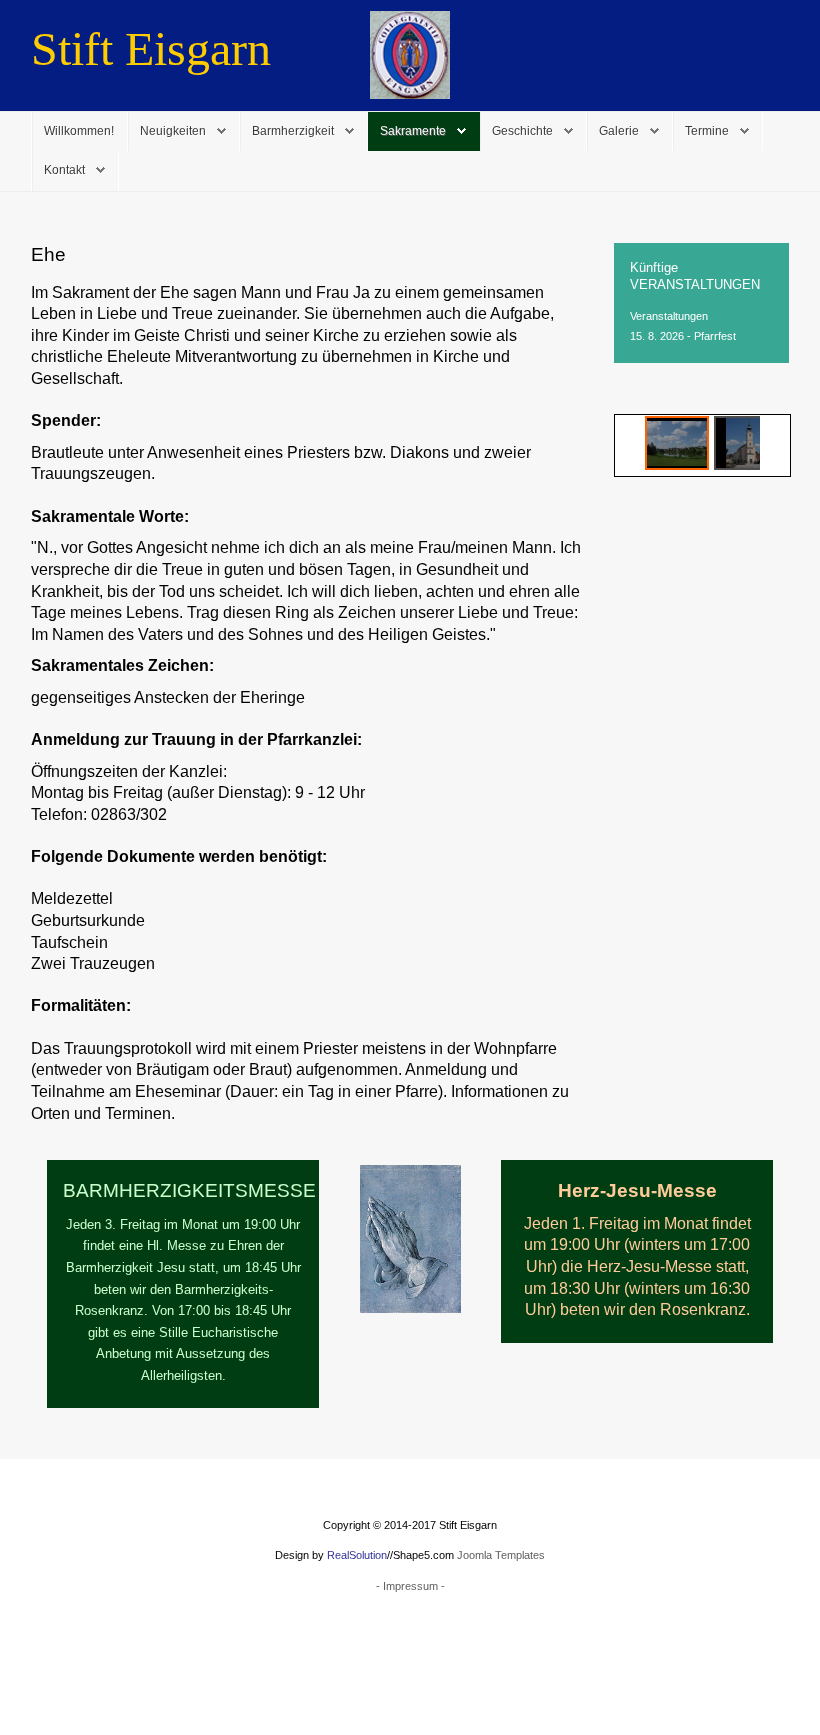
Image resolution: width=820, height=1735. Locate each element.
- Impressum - (410, 1586)
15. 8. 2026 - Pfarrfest (683, 336)
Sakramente (413, 131)
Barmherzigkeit (293, 131)
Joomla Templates (501, 1555)
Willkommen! (79, 131)
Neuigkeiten (173, 131)
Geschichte (522, 131)
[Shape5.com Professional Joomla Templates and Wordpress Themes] (73, 1657)
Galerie (619, 131)
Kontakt (64, 170)
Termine (707, 131)
